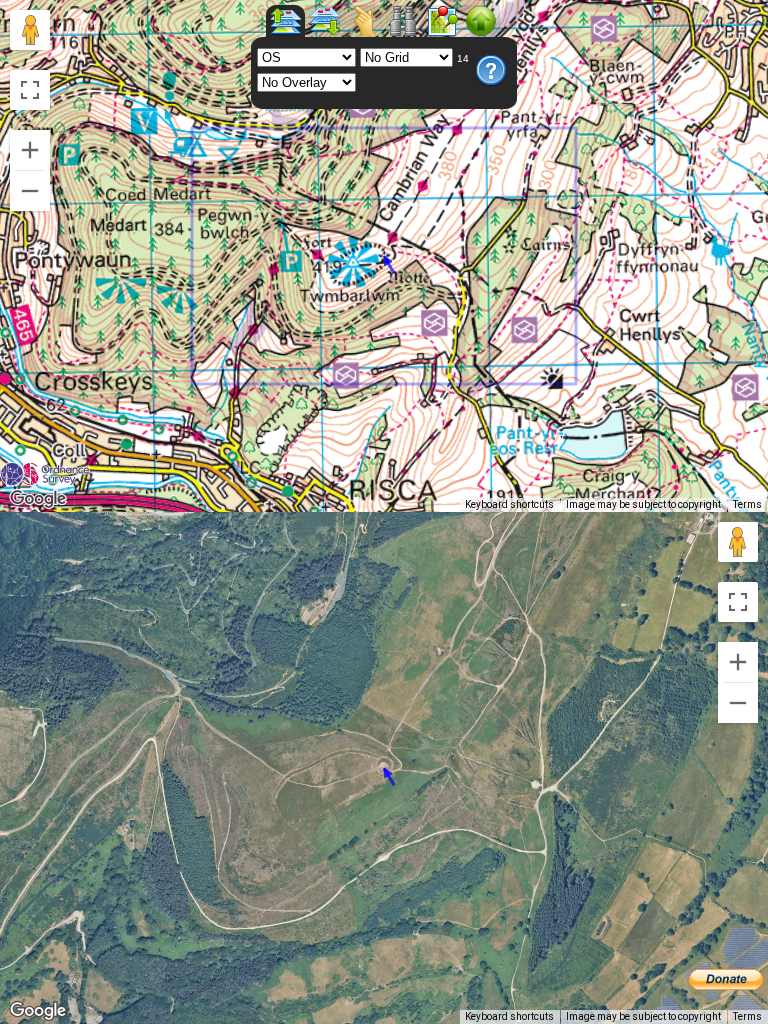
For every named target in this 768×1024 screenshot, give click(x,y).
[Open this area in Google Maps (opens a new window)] (38, 499)
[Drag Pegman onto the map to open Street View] (30, 30)
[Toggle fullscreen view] (30, 90)
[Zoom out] (30, 191)
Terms (747, 504)
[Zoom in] (30, 150)
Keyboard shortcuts (509, 504)
